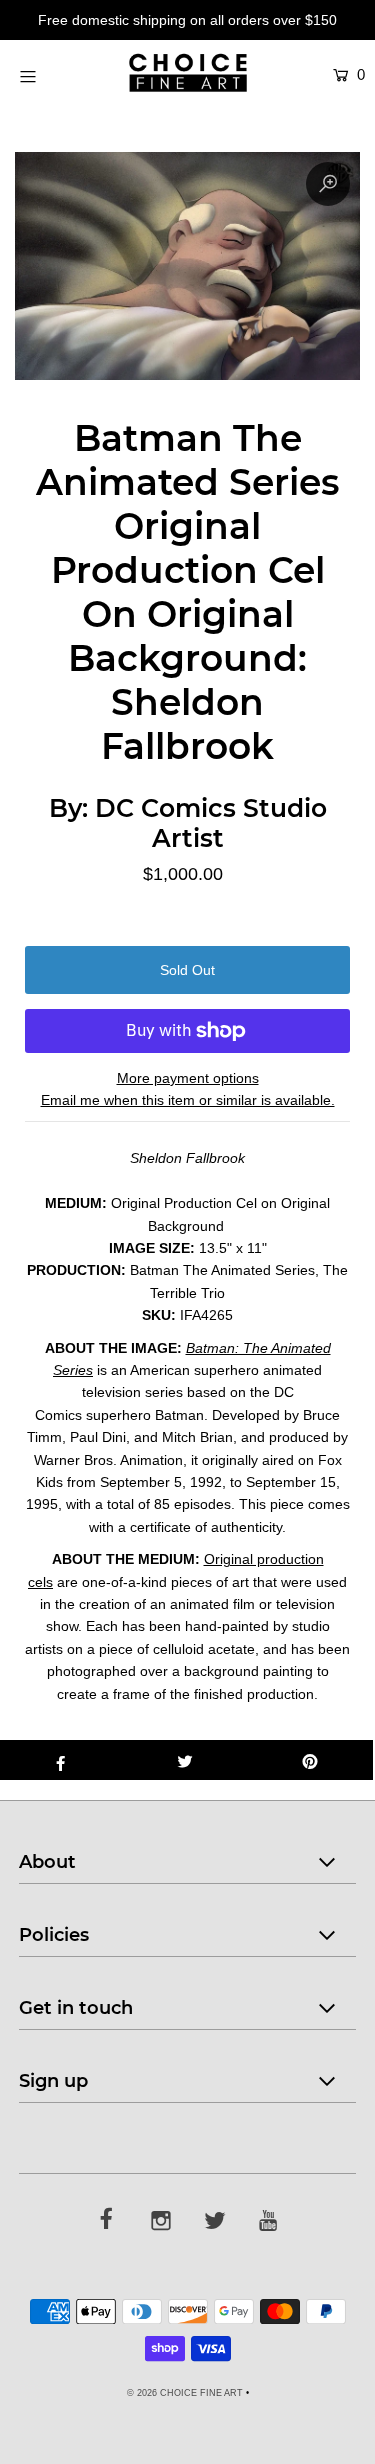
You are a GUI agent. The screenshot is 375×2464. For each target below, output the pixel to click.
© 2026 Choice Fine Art (185, 2393)
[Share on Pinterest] (310, 1760)
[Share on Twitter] (185, 1760)
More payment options (188, 1078)
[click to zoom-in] (328, 184)
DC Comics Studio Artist (211, 823)
